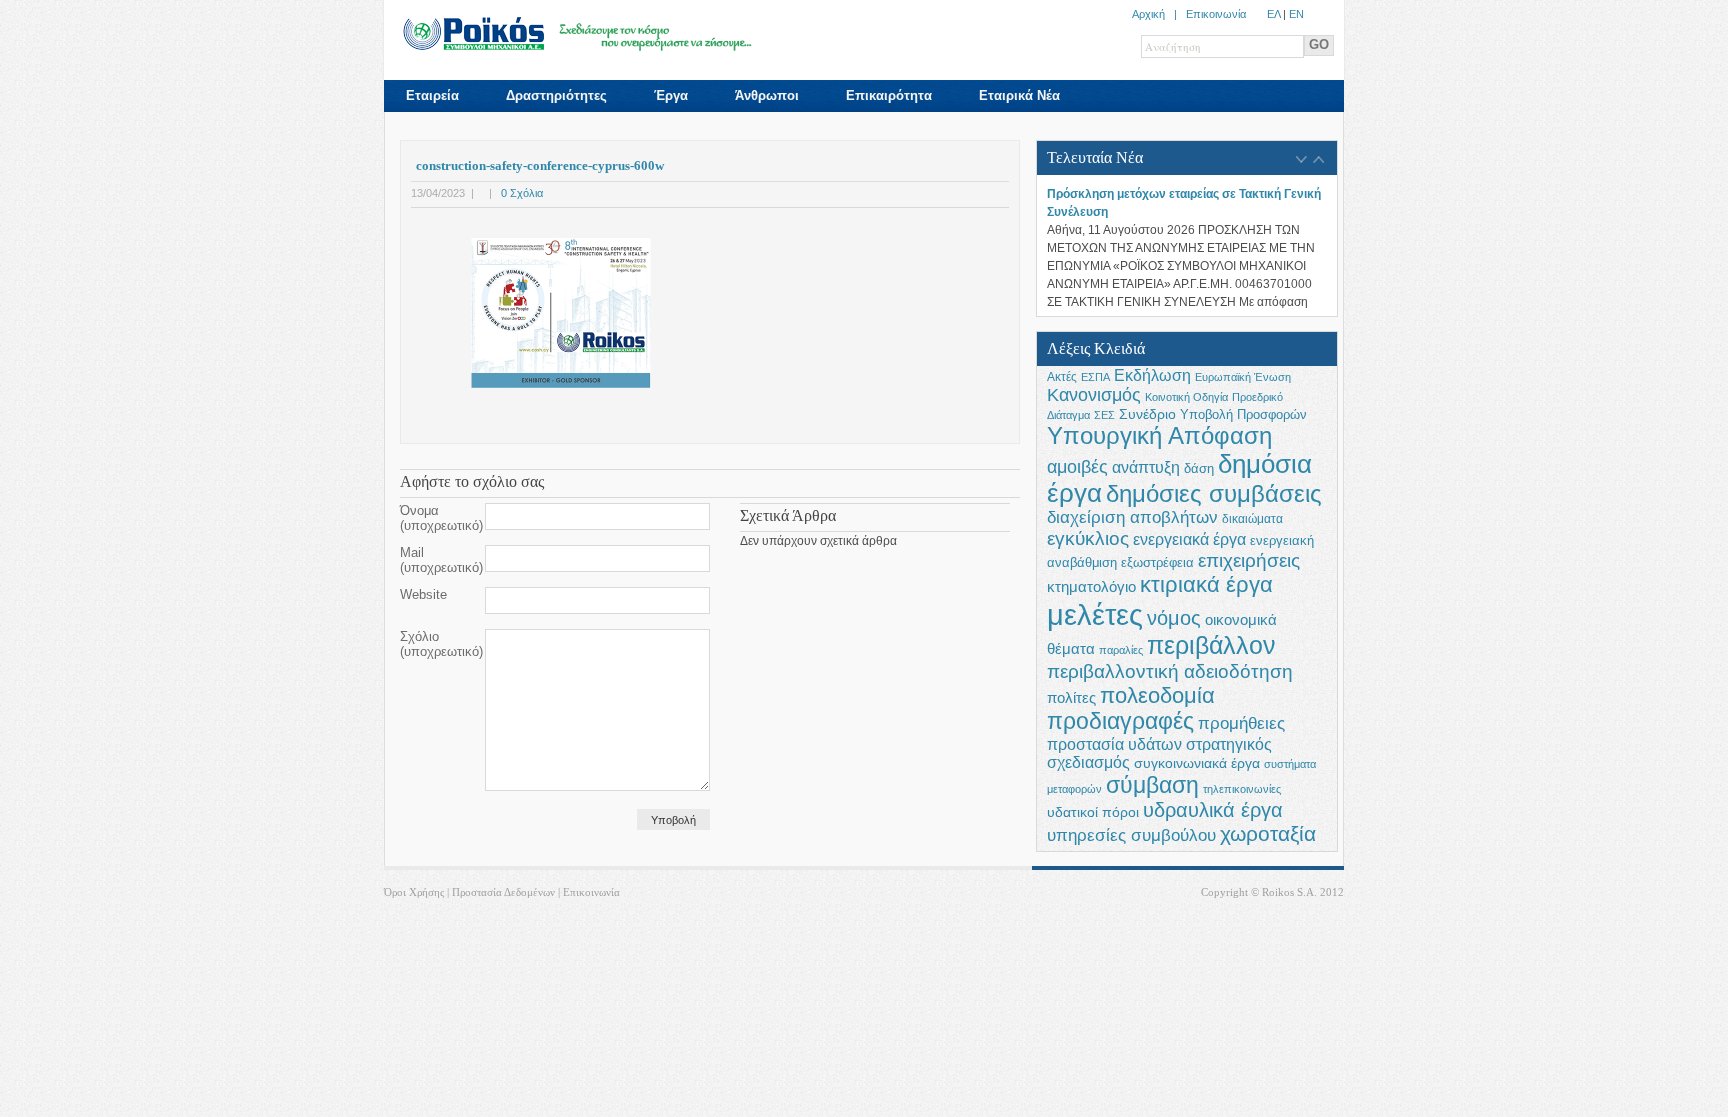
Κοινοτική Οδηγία (1186, 397)
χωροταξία (1268, 833)
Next (1318, 160)
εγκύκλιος (1088, 538)
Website (423, 594)
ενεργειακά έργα (1189, 539)
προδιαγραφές (1120, 721)
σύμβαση (1152, 785)
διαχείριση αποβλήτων (1132, 517)
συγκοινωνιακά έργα (1197, 763)
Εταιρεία (432, 95)
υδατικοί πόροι (1093, 812)
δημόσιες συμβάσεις (1214, 493)
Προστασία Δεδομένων (503, 892)
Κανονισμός (1094, 395)
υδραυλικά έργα (1213, 810)
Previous (1301, 160)
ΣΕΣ (1104, 415)
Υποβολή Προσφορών (1243, 415)
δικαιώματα (1252, 519)
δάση (1199, 469)
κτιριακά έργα (1206, 584)
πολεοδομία (1157, 695)
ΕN (1296, 14)
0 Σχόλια (522, 193)
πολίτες (1071, 697)
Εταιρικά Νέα (1019, 95)
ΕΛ (1273, 14)
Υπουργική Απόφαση (1159, 435)
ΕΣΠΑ (1095, 377)
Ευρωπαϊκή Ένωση (1243, 377)
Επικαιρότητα (889, 95)
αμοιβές (1077, 467)
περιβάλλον (1211, 645)
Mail (441, 560)
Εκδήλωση (1152, 375)
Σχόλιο (441, 644)
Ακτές (1062, 377)
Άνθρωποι (767, 95)
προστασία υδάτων (1114, 744)
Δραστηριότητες (556, 95)
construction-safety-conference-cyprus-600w (540, 165)
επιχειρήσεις (1249, 560)
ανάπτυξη (1146, 467)
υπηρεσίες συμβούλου (1131, 835)
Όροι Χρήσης (414, 892)
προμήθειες (1241, 723)
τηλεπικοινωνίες (1242, 789)
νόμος (1174, 618)
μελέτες (1095, 614)
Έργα (671, 95)
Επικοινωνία (1216, 14)
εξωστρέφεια (1157, 563)
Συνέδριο (1147, 414)
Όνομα (441, 518)
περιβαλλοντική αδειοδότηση (1170, 671)
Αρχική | (1159, 14)
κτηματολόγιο (1091, 587)
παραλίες (1121, 650)
